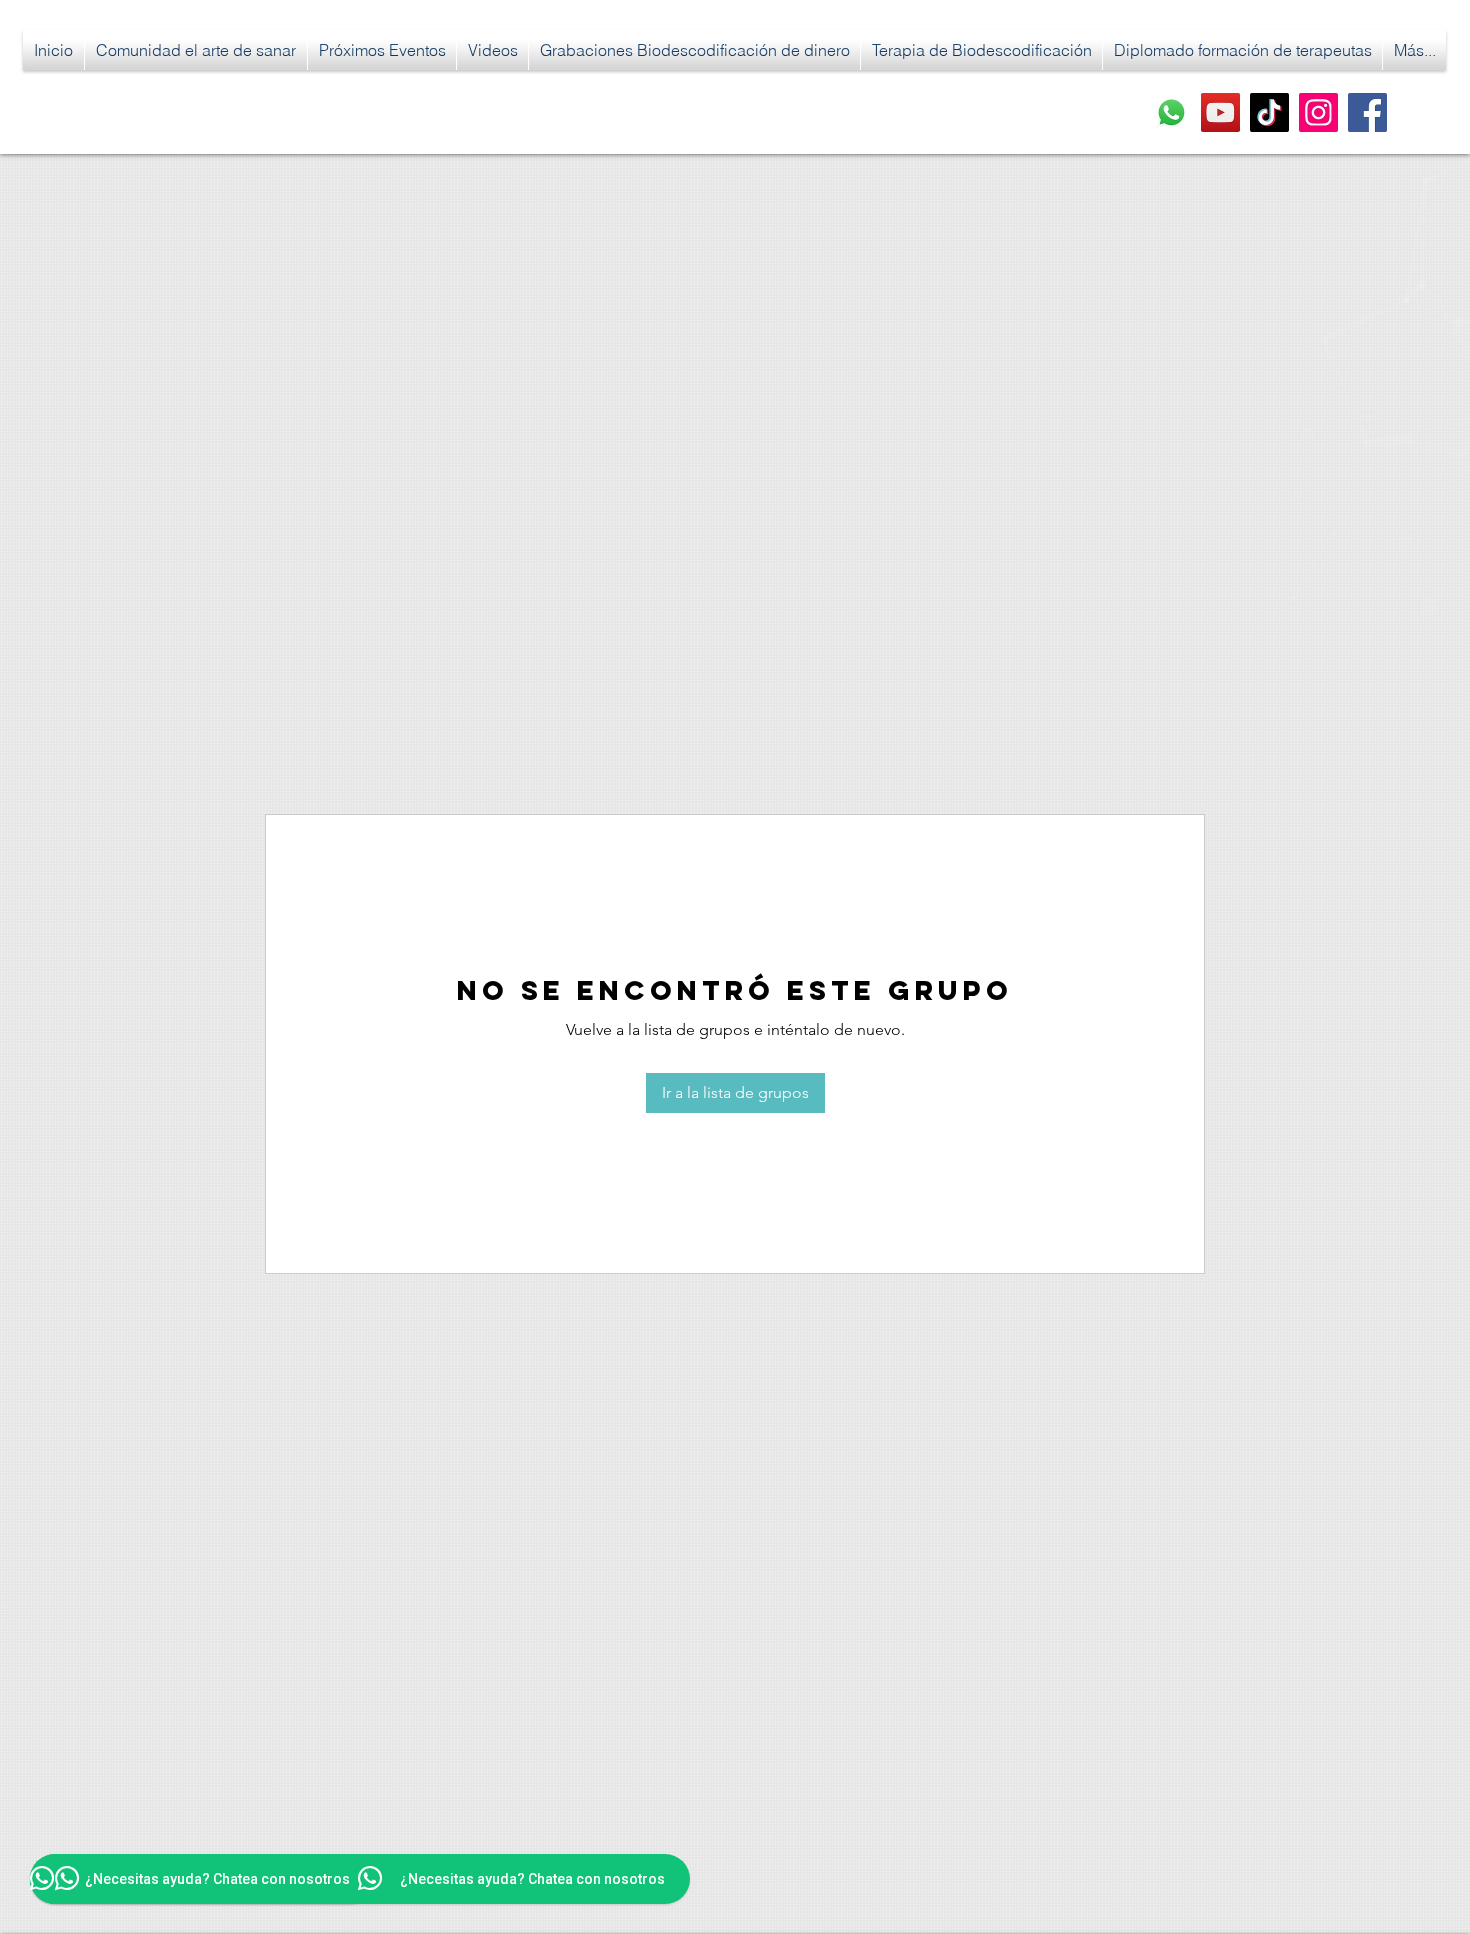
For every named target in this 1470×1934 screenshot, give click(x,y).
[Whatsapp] (1171, 112)
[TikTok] (1269, 112)
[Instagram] (1318, 112)
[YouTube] (1220, 112)
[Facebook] (1367, 112)
